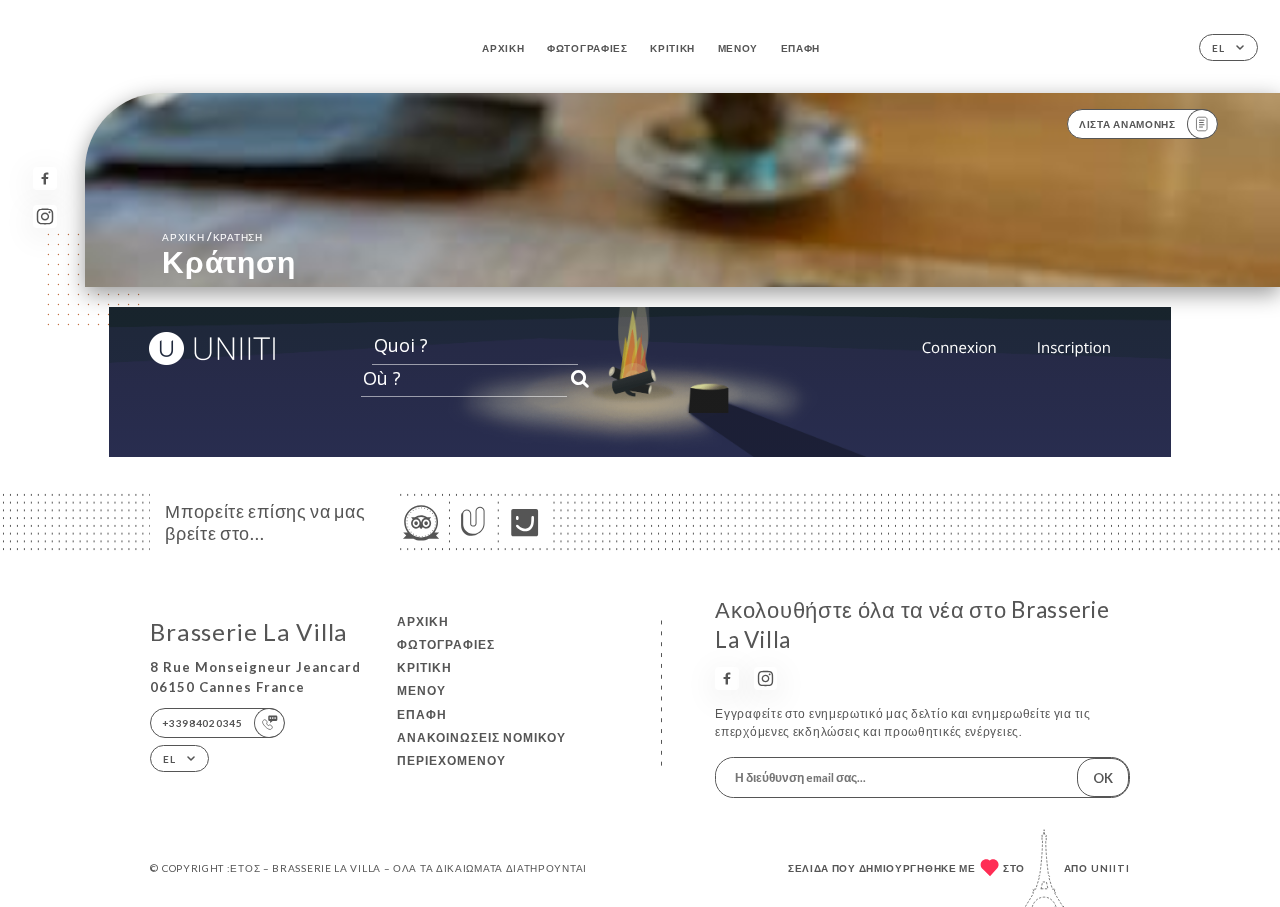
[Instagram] (44, 216)
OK (1103, 778)
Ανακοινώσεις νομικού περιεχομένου (481, 749)
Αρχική (503, 48)
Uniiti (1110, 868)
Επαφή (801, 48)
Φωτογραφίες (587, 48)
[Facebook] (44, 178)
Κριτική (672, 48)
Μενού (738, 48)
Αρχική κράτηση (212, 236)
